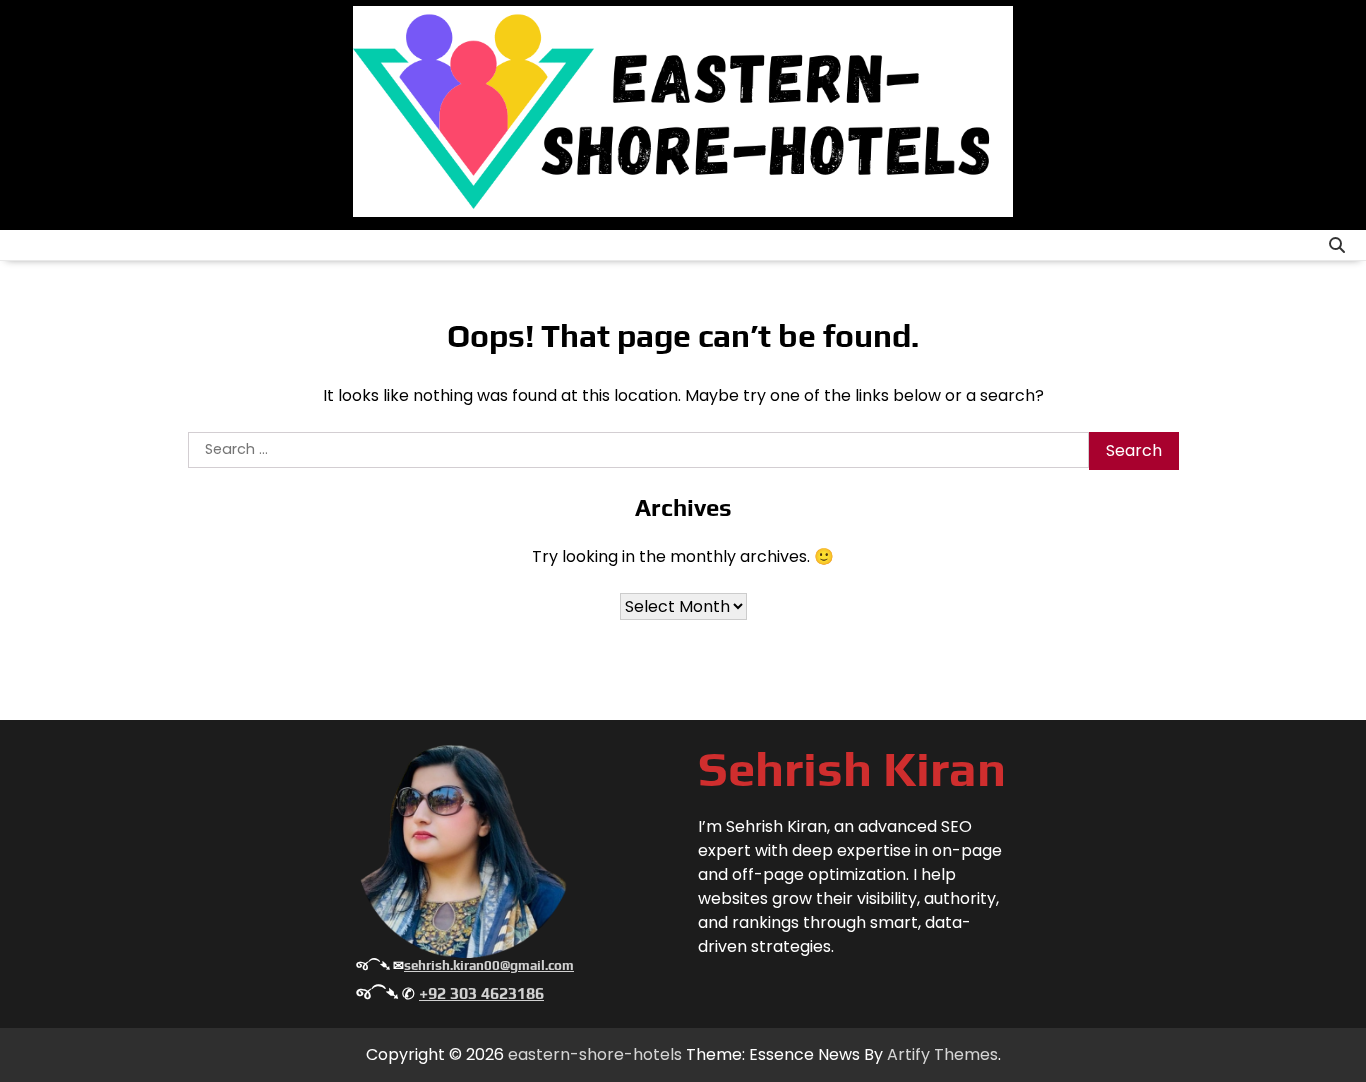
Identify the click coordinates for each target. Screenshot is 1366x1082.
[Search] (1337, 245)
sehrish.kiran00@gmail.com (489, 965)
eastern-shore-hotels (595, 1054)
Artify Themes (942, 1054)
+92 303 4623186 (481, 993)
